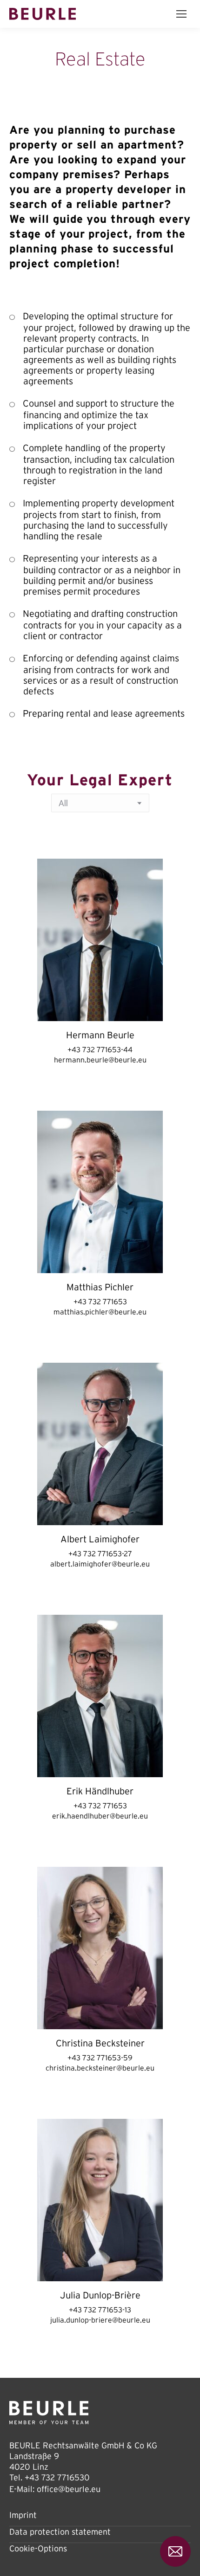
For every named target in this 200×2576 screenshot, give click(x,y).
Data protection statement (60, 2532)
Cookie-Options (38, 2549)
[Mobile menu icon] (181, 14)
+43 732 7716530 (57, 2478)
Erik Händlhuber (100, 1791)
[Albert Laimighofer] (100, 1444)
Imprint (23, 2515)
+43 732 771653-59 (100, 2058)
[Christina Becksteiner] (100, 1948)
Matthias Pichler (100, 1287)
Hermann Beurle (100, 1035)
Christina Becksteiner (100, 2043)
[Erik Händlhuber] (100, 1696)
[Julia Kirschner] (100, 2200)
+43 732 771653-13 (100, 2310)
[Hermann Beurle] (100, 940)
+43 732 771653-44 (100, 1049)
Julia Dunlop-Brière (100, 2295)
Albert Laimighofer (100, 1539)
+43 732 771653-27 (100, 1553)
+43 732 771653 (100, 1301)
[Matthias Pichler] (100, 1192)
